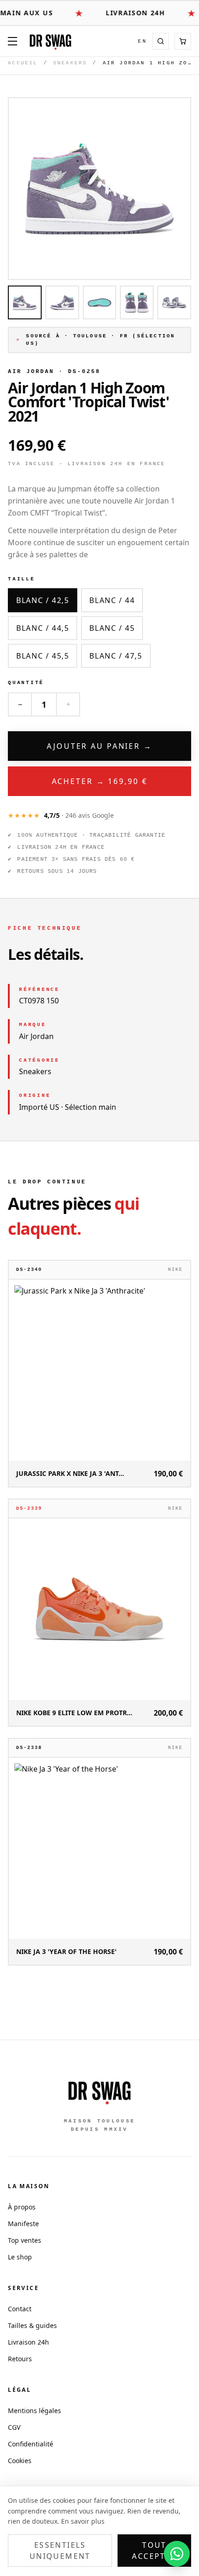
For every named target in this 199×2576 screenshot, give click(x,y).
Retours (20, 2359)
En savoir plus (83, 2521)
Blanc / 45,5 (43, 656)
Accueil (23, 63)
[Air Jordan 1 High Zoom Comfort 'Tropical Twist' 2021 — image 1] (25, 302)
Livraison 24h (28, 2342)
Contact (20, 2309)
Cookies (20, 2461)
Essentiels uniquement (60, 2551)
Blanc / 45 (112, 628)
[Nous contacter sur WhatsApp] (177, 2554)
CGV (14, 2427)
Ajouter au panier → (99, 746)
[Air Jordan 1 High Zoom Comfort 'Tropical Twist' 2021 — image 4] (137, 302)
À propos (22, 2207)
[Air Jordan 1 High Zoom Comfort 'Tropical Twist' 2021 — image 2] (62, 302)
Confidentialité (31, 2444)
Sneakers (70, 63)
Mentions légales (34, 2411)
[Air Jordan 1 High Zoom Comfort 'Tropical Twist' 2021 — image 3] (100, 302)
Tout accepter (154, 2551)
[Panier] (183, 41)
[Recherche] (161, 41)
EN (142, 41)
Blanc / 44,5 (43, 628)
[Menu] (12, 41)
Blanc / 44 (112, 600)
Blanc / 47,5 (116, 656)
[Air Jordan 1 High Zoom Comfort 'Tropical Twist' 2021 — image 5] (174, 302)
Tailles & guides (32, 2325)
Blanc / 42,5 (43, 600)
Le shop (20, 2257)
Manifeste (23, 2224)
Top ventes (25, 2240)
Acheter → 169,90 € (100, 781)
